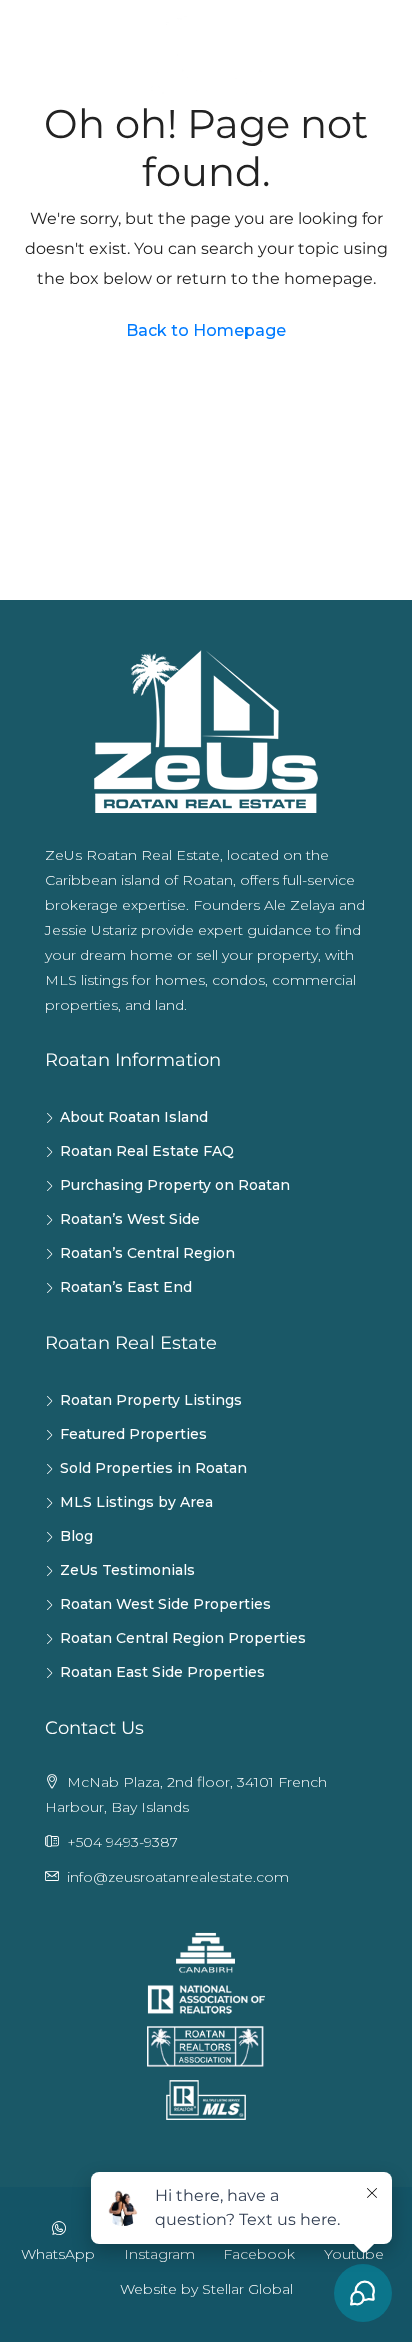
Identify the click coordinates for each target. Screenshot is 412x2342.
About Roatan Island (134, 1117)
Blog (76, 1536)
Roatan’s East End (126, 1287)
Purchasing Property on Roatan (175, 1185)
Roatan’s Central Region (147, 1253)
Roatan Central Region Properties (183, 1638)
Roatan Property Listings (151, 1400)
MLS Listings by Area (136, 1502)
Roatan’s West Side (130, 1219)
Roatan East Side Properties (162, 1672)
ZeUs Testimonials (127, 1570)
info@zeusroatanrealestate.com (178, 1877)
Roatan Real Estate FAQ (147, 1151)
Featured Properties (133, 1434)
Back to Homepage (206, 330)
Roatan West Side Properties (165, 1604)
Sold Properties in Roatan (153, 1468)
